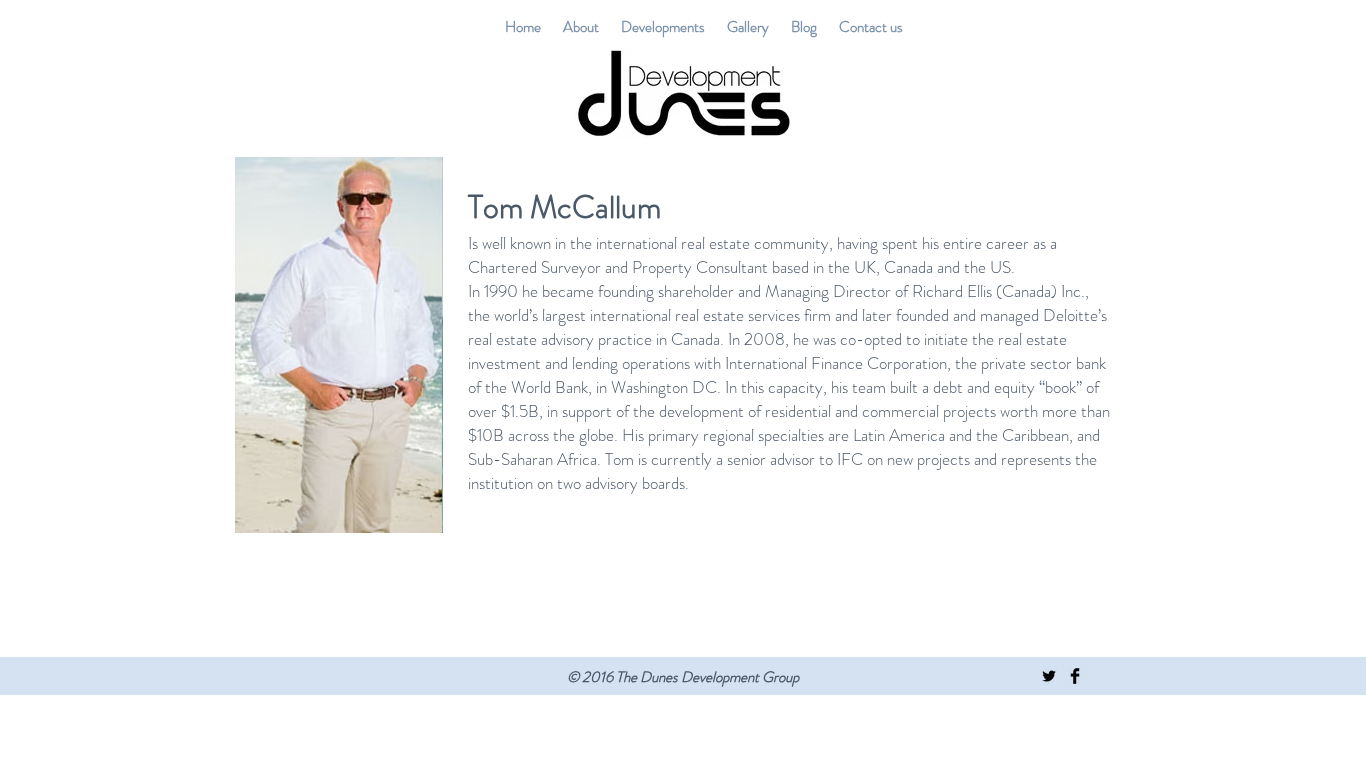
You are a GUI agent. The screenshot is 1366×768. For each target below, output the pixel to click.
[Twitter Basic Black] (1049, 676)
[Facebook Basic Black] (1075, 676)
